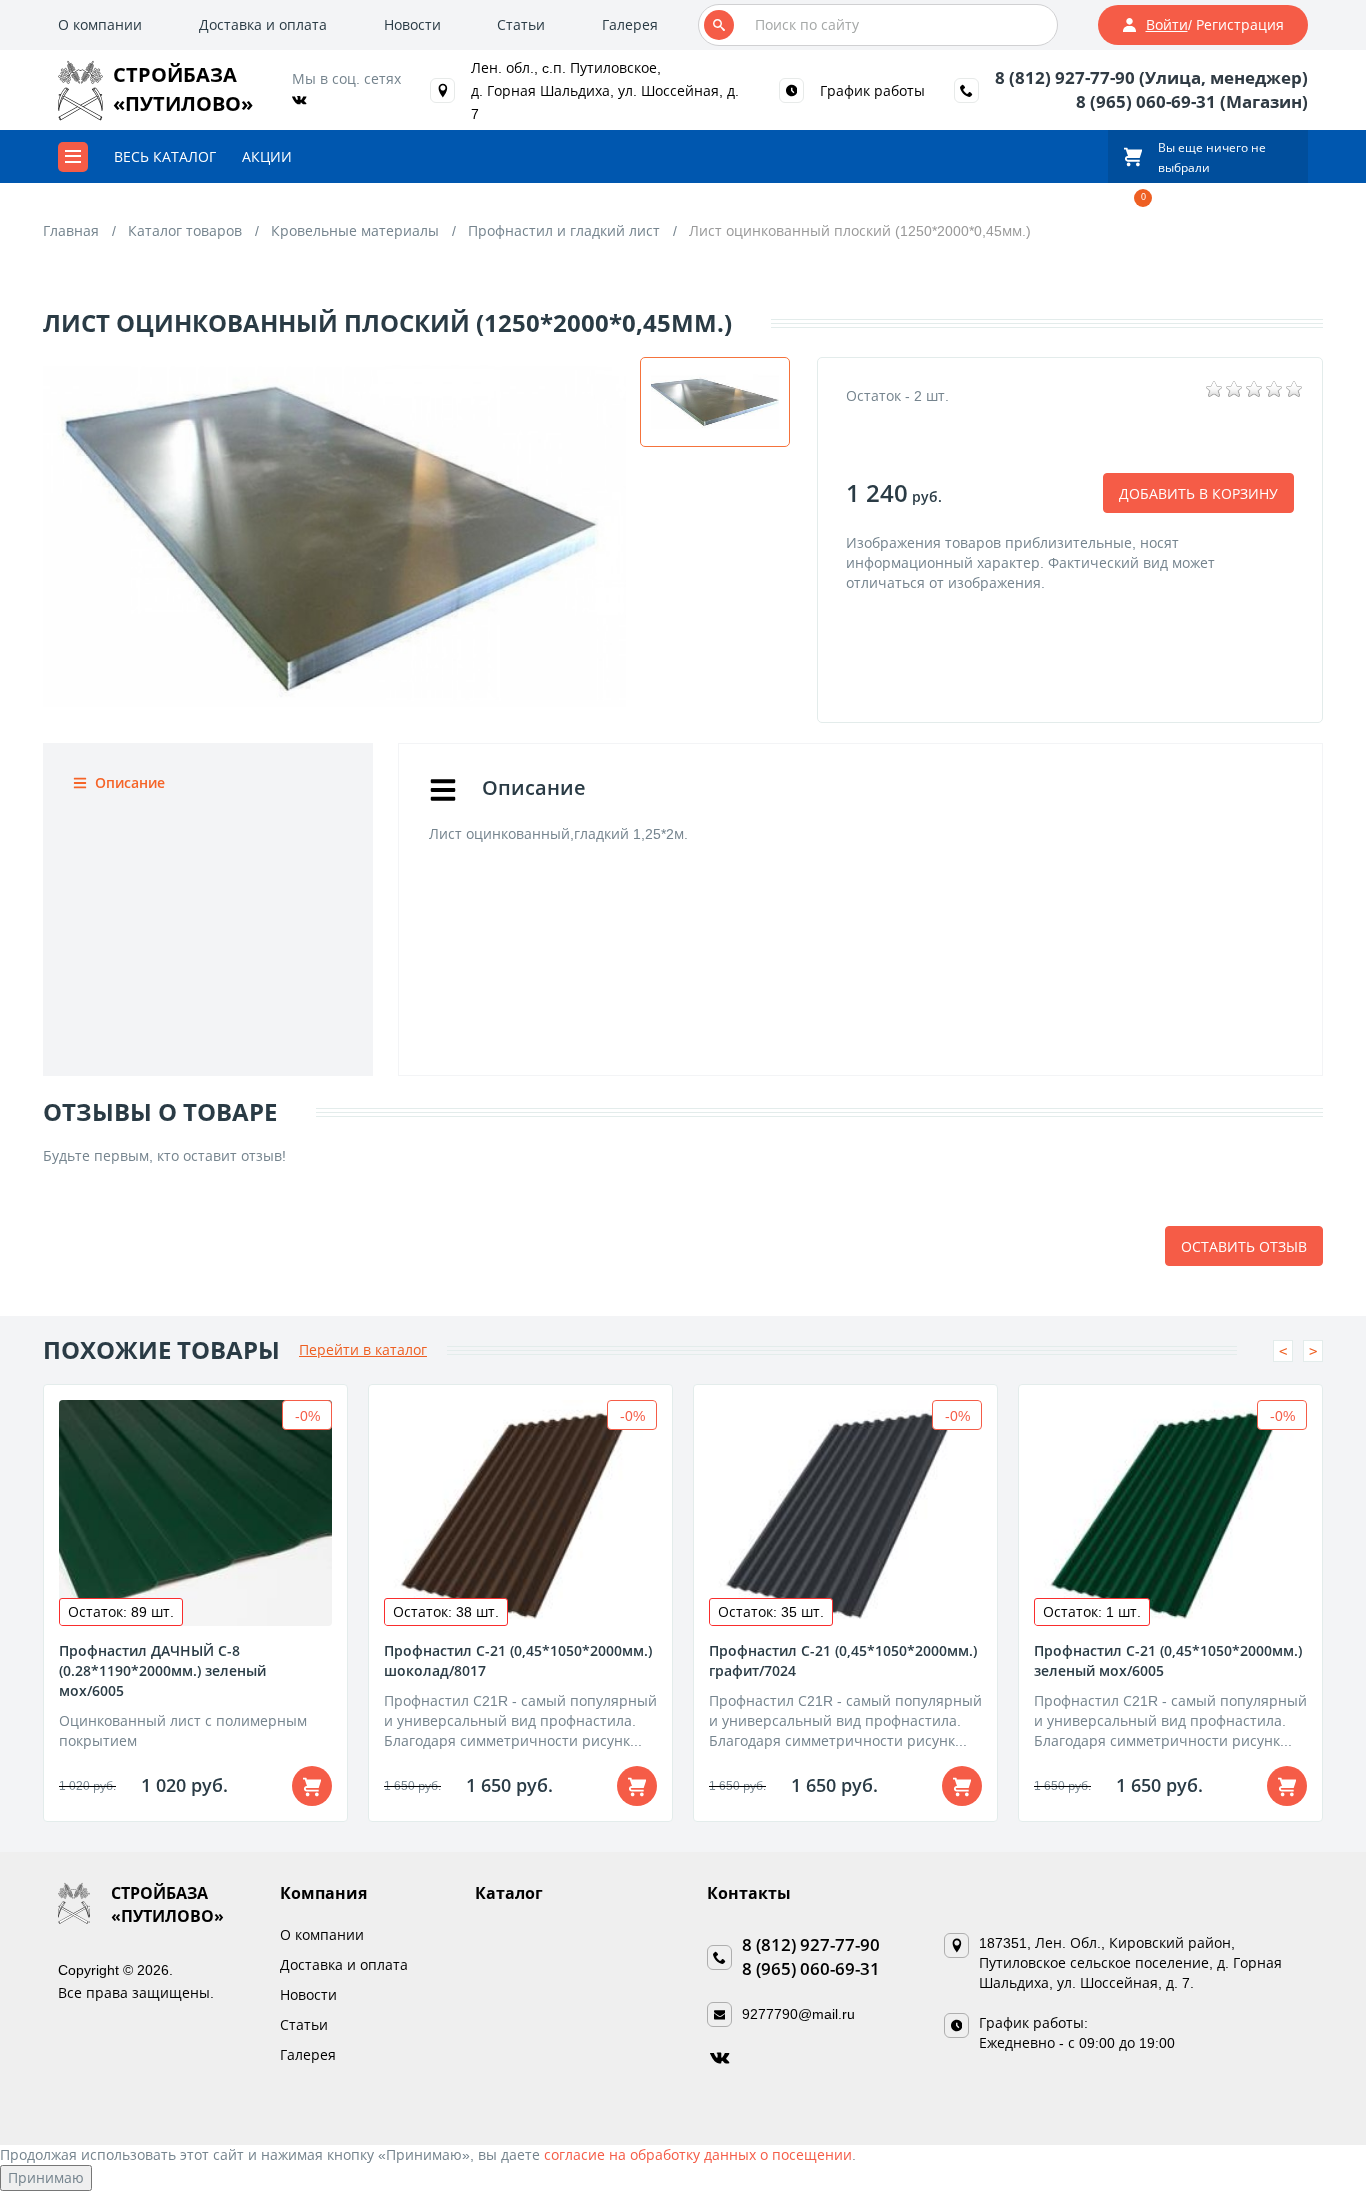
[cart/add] (312, 1786)
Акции (267, 156)
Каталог (509, 1893)
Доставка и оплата (263, 24)
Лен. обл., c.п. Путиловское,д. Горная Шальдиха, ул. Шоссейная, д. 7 (605, 90)
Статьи (521, 24)
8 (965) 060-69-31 (811, 1968)
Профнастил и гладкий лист (564, 230)
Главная (71, 230)
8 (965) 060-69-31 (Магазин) (1192, 101)
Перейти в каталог (363, 1349)
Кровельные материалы (355, 230)
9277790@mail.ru (798, 2013)
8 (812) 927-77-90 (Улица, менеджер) (1151, 77)
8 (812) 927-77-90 (811, 1944)
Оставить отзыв (1244, 1246)
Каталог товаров (185, 230)
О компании (100, 24)
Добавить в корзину (1198, 493)
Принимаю (46, 2177)
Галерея (630, 24)
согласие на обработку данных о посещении (698, 2154)
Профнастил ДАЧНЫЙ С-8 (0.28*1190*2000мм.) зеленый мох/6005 (162, 1670)
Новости (412, 24)
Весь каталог (165, 156)
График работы (872, 90)
